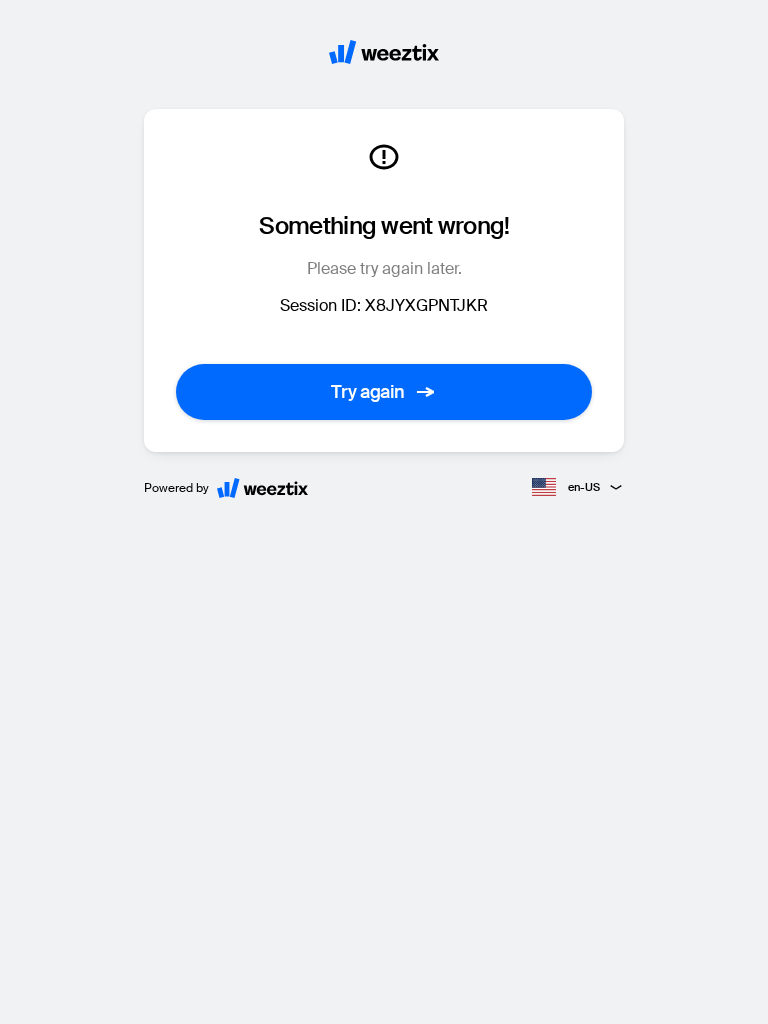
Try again (368, 392)
